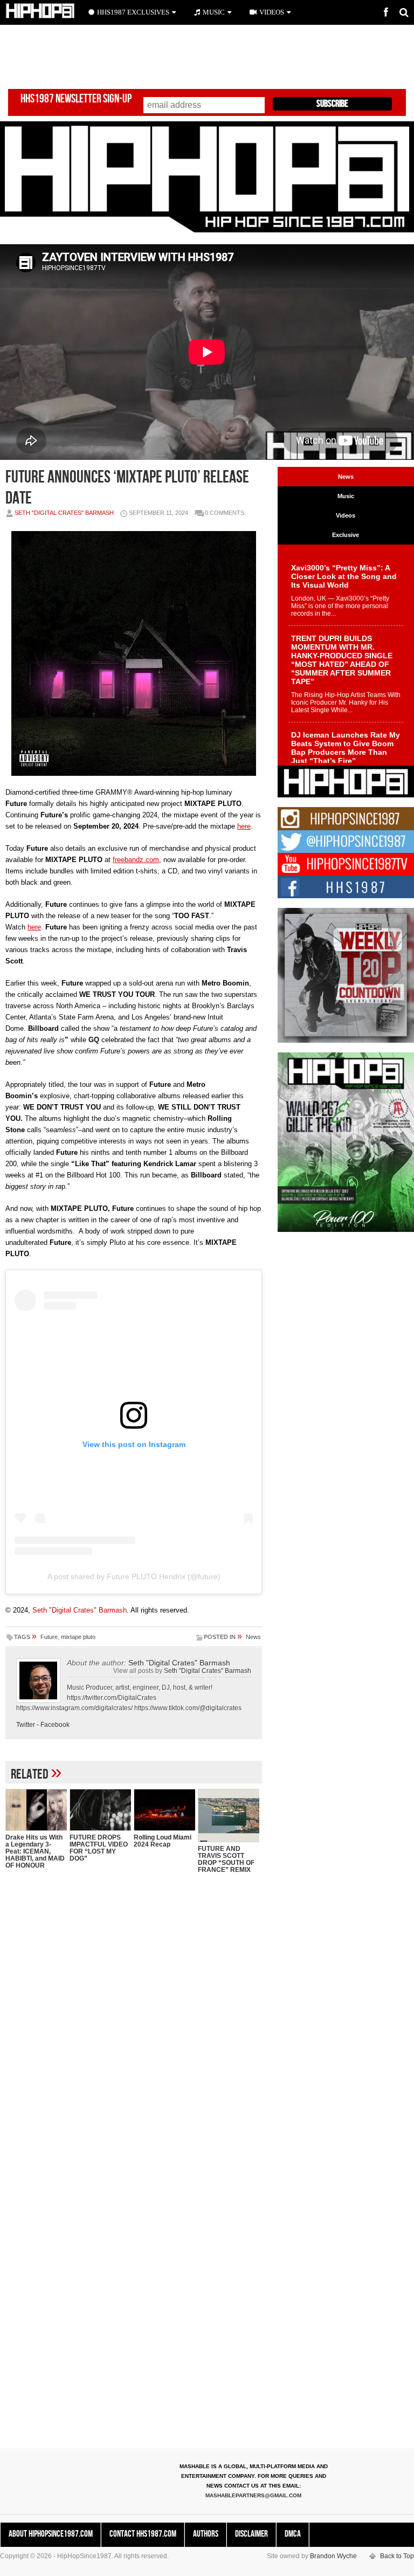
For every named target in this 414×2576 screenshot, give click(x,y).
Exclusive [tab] (346, 535)
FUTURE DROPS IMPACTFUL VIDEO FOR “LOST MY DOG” (99, 1848)
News (253, 1637)
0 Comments (225, 513)
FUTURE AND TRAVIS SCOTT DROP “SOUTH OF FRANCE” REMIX (226, 1859)
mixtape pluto (78, 1637)
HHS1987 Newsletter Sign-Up (76, 99)
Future (49, 1637)
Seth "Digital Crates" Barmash (64, 513)
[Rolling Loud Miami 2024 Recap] (164, 1810)
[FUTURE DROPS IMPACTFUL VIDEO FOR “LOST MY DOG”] (100, 1810)
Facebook (55, 1725)
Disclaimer (251, 2534)
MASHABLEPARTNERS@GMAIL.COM (253, 2495)
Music (214, 12)
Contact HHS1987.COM (143, 2534)
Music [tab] (346, 496)
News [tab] (346, 477)
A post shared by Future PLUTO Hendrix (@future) (134, 1576)
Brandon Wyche (333, 2556)
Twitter (26, 1725)
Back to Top (397, 2556)
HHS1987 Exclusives (133, 12)
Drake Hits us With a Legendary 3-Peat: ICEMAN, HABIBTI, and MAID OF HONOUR (35, 1851)
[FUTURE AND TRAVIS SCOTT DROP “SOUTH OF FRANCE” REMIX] (229, 1815)
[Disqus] (134, 2021)
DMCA (293, 2534)
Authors (206, 2534)
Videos (272, 12)
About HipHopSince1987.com (51, 2534)
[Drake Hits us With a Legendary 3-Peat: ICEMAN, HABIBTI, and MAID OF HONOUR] (36, 1810)
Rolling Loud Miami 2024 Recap (163, 1841)
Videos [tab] (346, 515)
